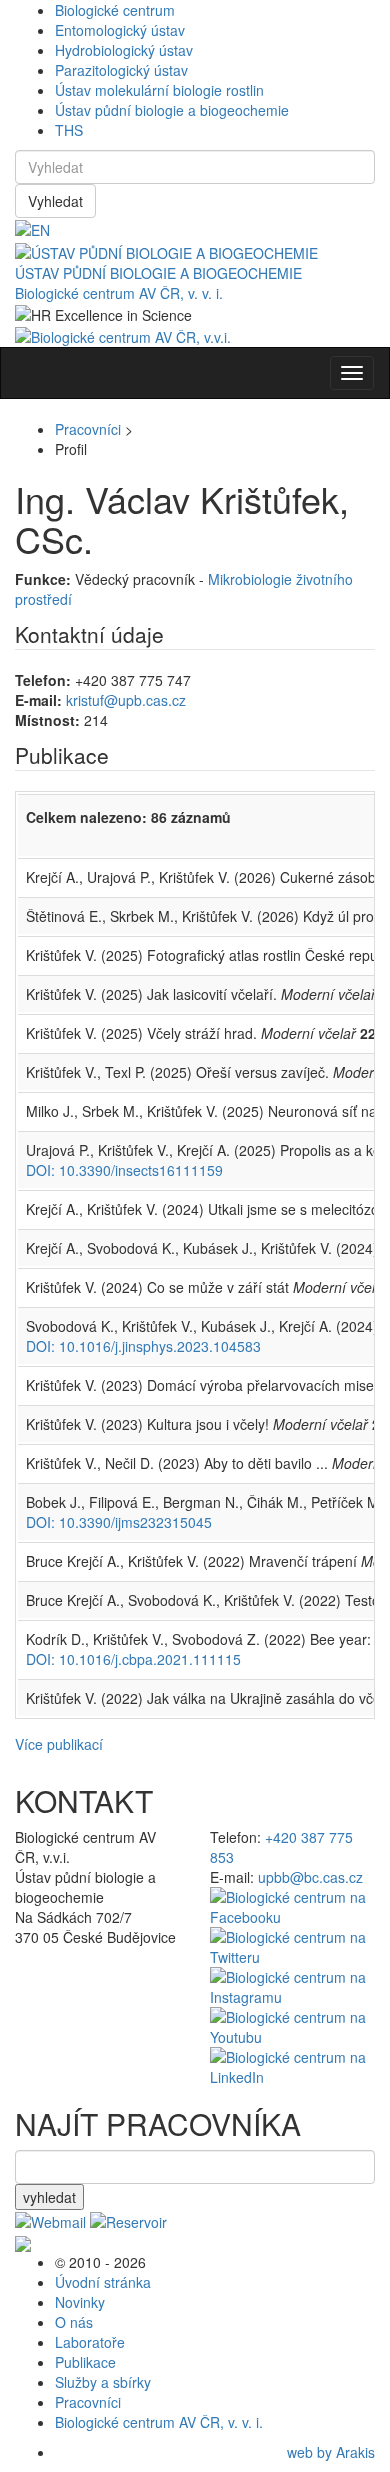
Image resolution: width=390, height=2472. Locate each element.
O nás (74, 2322)
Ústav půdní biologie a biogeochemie (172, 110)
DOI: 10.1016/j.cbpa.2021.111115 (133, 1659)
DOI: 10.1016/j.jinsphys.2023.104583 (143, 1346)
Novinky (80, 2302)
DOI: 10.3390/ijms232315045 (119, 1522)
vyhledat (49, 2197)
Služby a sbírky (103, 2382)
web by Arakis (331, 2452)
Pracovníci (88, 429)
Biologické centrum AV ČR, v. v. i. (119, 293)
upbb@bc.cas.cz (310, 1877)
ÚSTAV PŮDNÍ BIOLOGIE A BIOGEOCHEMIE (158, 273)
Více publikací (59, 1744)
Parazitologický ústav (121, 70)
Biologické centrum (115, 10)
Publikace (85, 2362)
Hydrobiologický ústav (124, 50)
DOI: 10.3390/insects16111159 (124, 1170)
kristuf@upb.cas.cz (126, 700)
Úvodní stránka (103, 2282)
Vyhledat (55, 201)
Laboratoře (90, 2342)
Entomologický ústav (120, 30)
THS (69, 130)
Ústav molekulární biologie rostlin (159, 90)
